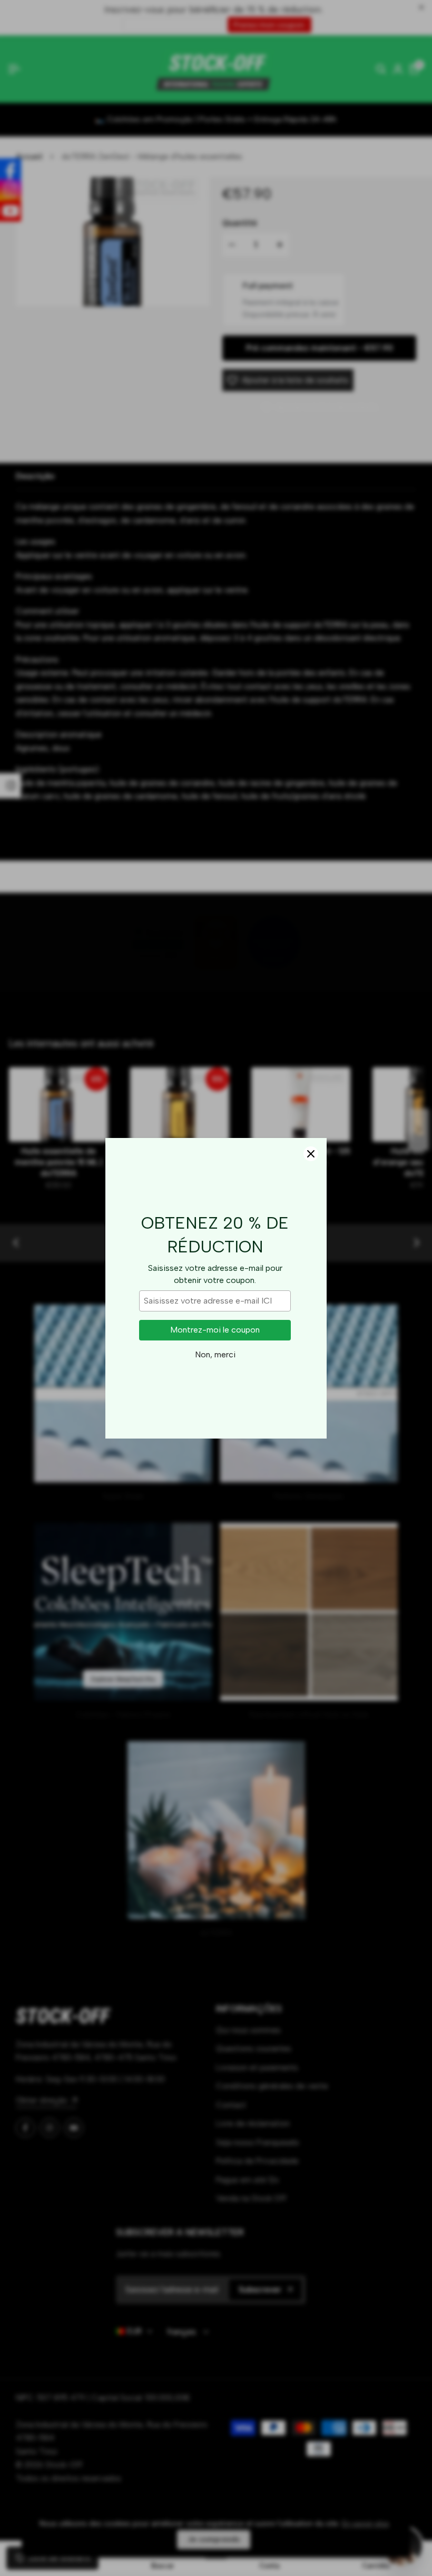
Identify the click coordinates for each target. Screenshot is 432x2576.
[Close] (311, 1154)
